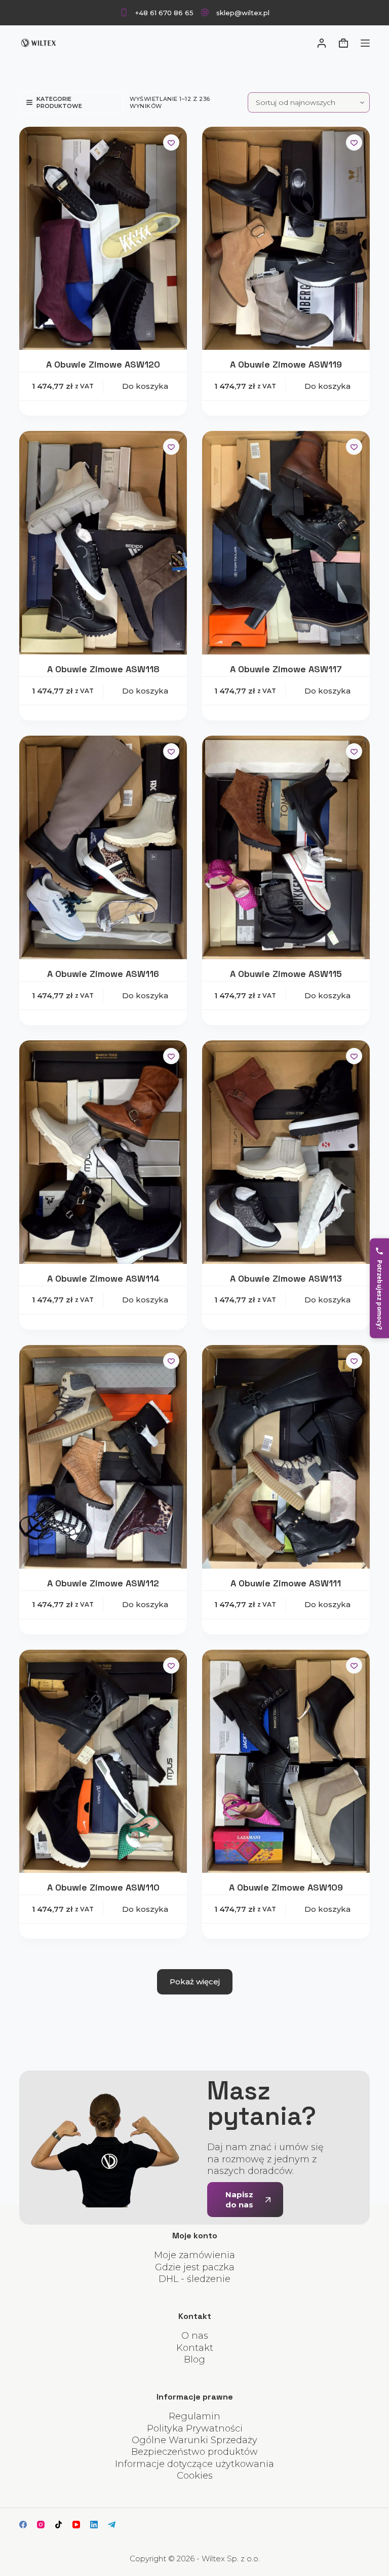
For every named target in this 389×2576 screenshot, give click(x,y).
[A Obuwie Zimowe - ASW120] (103, 239)
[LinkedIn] (94, 2525)
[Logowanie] (322, 43)
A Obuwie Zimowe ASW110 (103, 1887)
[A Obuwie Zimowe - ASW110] (103, 1762)
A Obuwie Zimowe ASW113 (286, 1278)
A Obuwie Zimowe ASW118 (103, 669)
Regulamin (194, 2416)
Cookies (195, 2476)
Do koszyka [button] (145, 386)
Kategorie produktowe (59, 102)
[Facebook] (23, 2525)
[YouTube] (76, 2525)
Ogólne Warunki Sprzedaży (194, 2440)
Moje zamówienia (194, 2255)
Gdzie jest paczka (195, 2267)
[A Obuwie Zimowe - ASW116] (103, 847)
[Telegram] (112, 2525)
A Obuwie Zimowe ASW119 (286, 364)
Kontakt (195, 2348)
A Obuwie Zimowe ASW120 (103, 364)
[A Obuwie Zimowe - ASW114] (103, 1152)
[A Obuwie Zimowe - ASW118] (103, 543)
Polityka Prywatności (195, 2428)
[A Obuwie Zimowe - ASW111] (286, 1457)
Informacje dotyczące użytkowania (194, 2464)
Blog (194, 2360)
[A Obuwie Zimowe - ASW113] (286, 1152)
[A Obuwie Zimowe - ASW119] (286, 239)
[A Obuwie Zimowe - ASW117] (286, 543)
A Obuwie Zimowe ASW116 (103, 974)
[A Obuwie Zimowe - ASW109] (286, 1762)
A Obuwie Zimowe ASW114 (103, 1278)
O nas (195, 2336)
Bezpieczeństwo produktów (194, 2452)
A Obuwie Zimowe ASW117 (286, 669)
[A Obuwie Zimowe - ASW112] (103, 1457)
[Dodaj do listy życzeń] (171, 142)
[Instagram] (41, 2525)
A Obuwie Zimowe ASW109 (286, 1887)
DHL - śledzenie (194, 2279)
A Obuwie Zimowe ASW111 (286, 1583)
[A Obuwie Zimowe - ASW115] (286, 847)
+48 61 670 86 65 (164, 13)
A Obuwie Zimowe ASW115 (286, 974)
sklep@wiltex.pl (243, 13)
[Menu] (365, 43)
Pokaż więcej (195, 1982)
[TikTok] (59, 2525)
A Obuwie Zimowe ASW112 (103, 1583)
